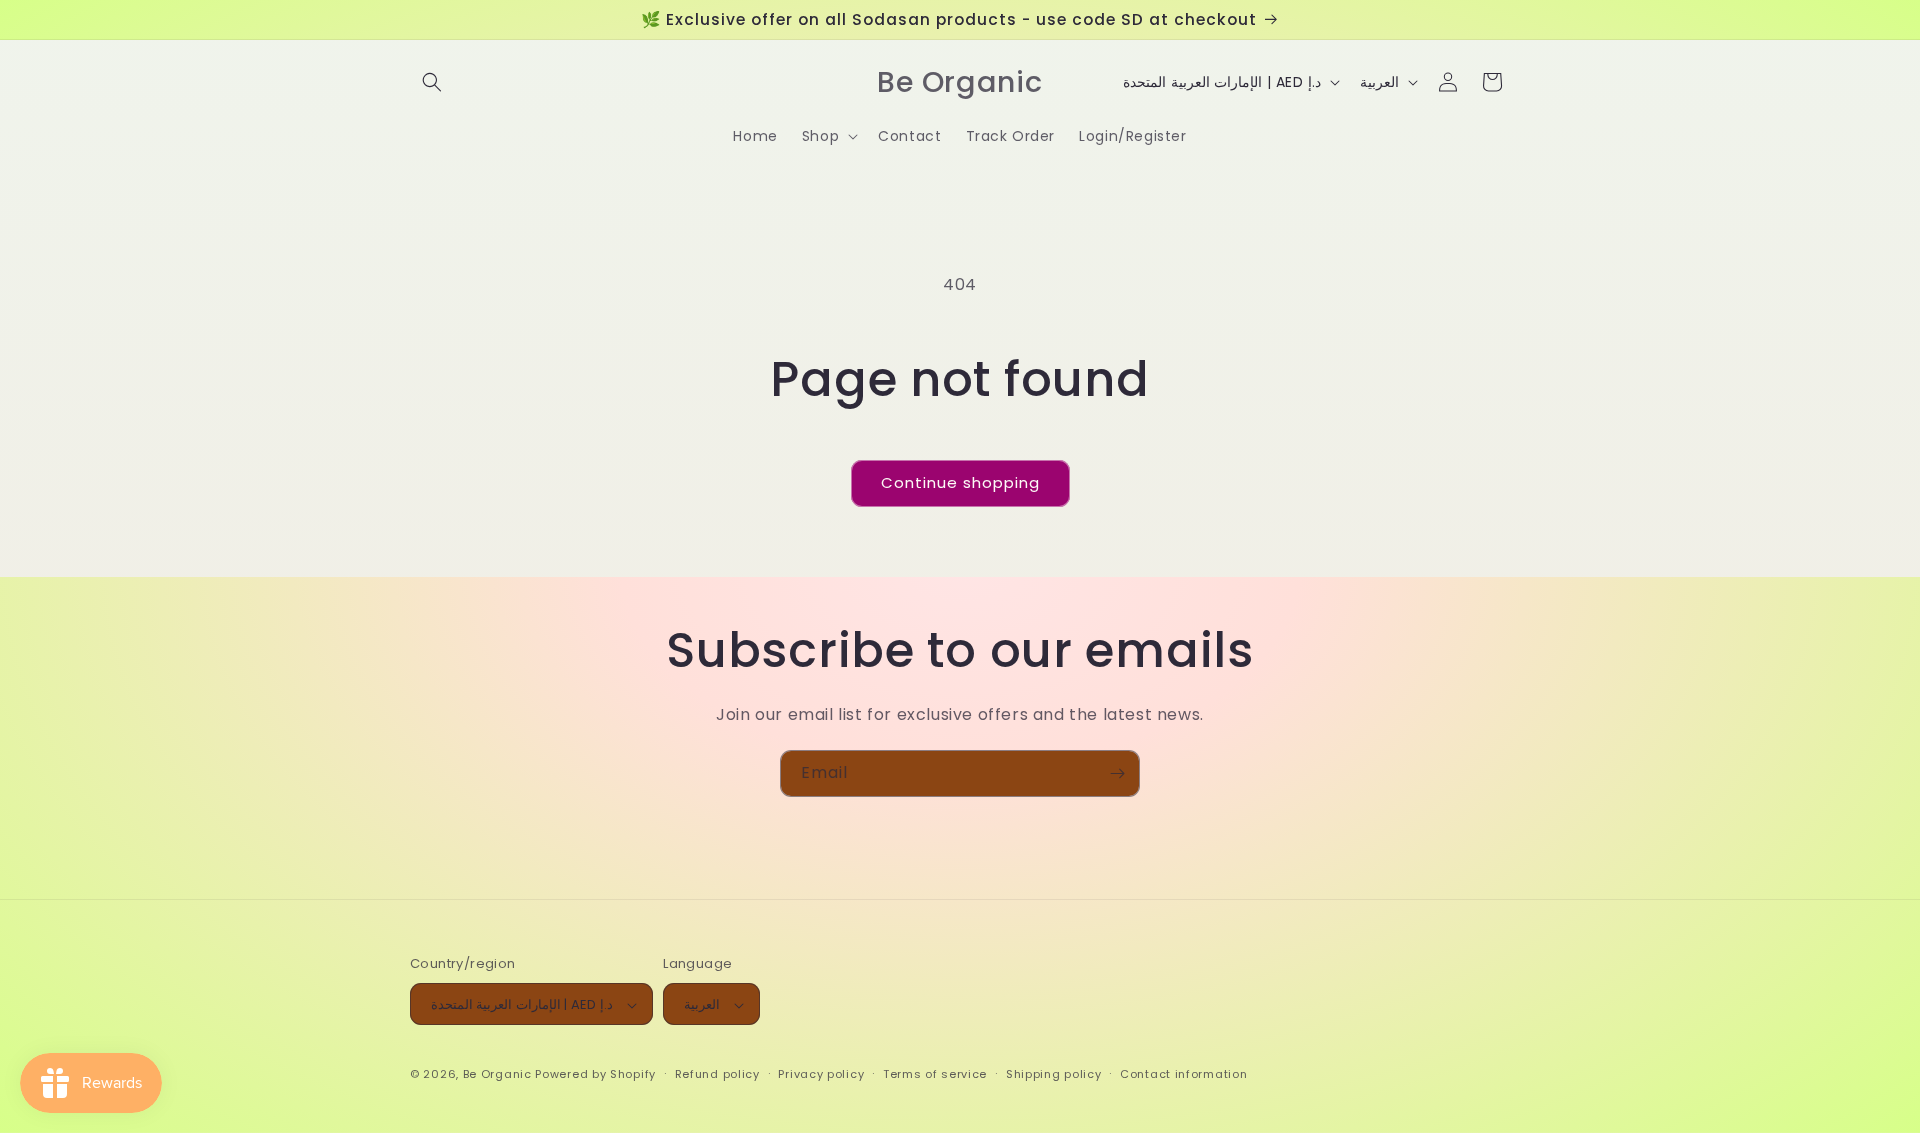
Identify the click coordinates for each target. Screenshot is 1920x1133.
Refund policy (717, 1074)
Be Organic (497, 1075)
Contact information (1183, 1074)
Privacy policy (821, 1074)
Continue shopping (960, 482)
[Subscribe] (1117, 773)
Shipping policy (1054, 1074)
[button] (432, 82)
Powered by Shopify (595, 1075)
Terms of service (935, 1074)
